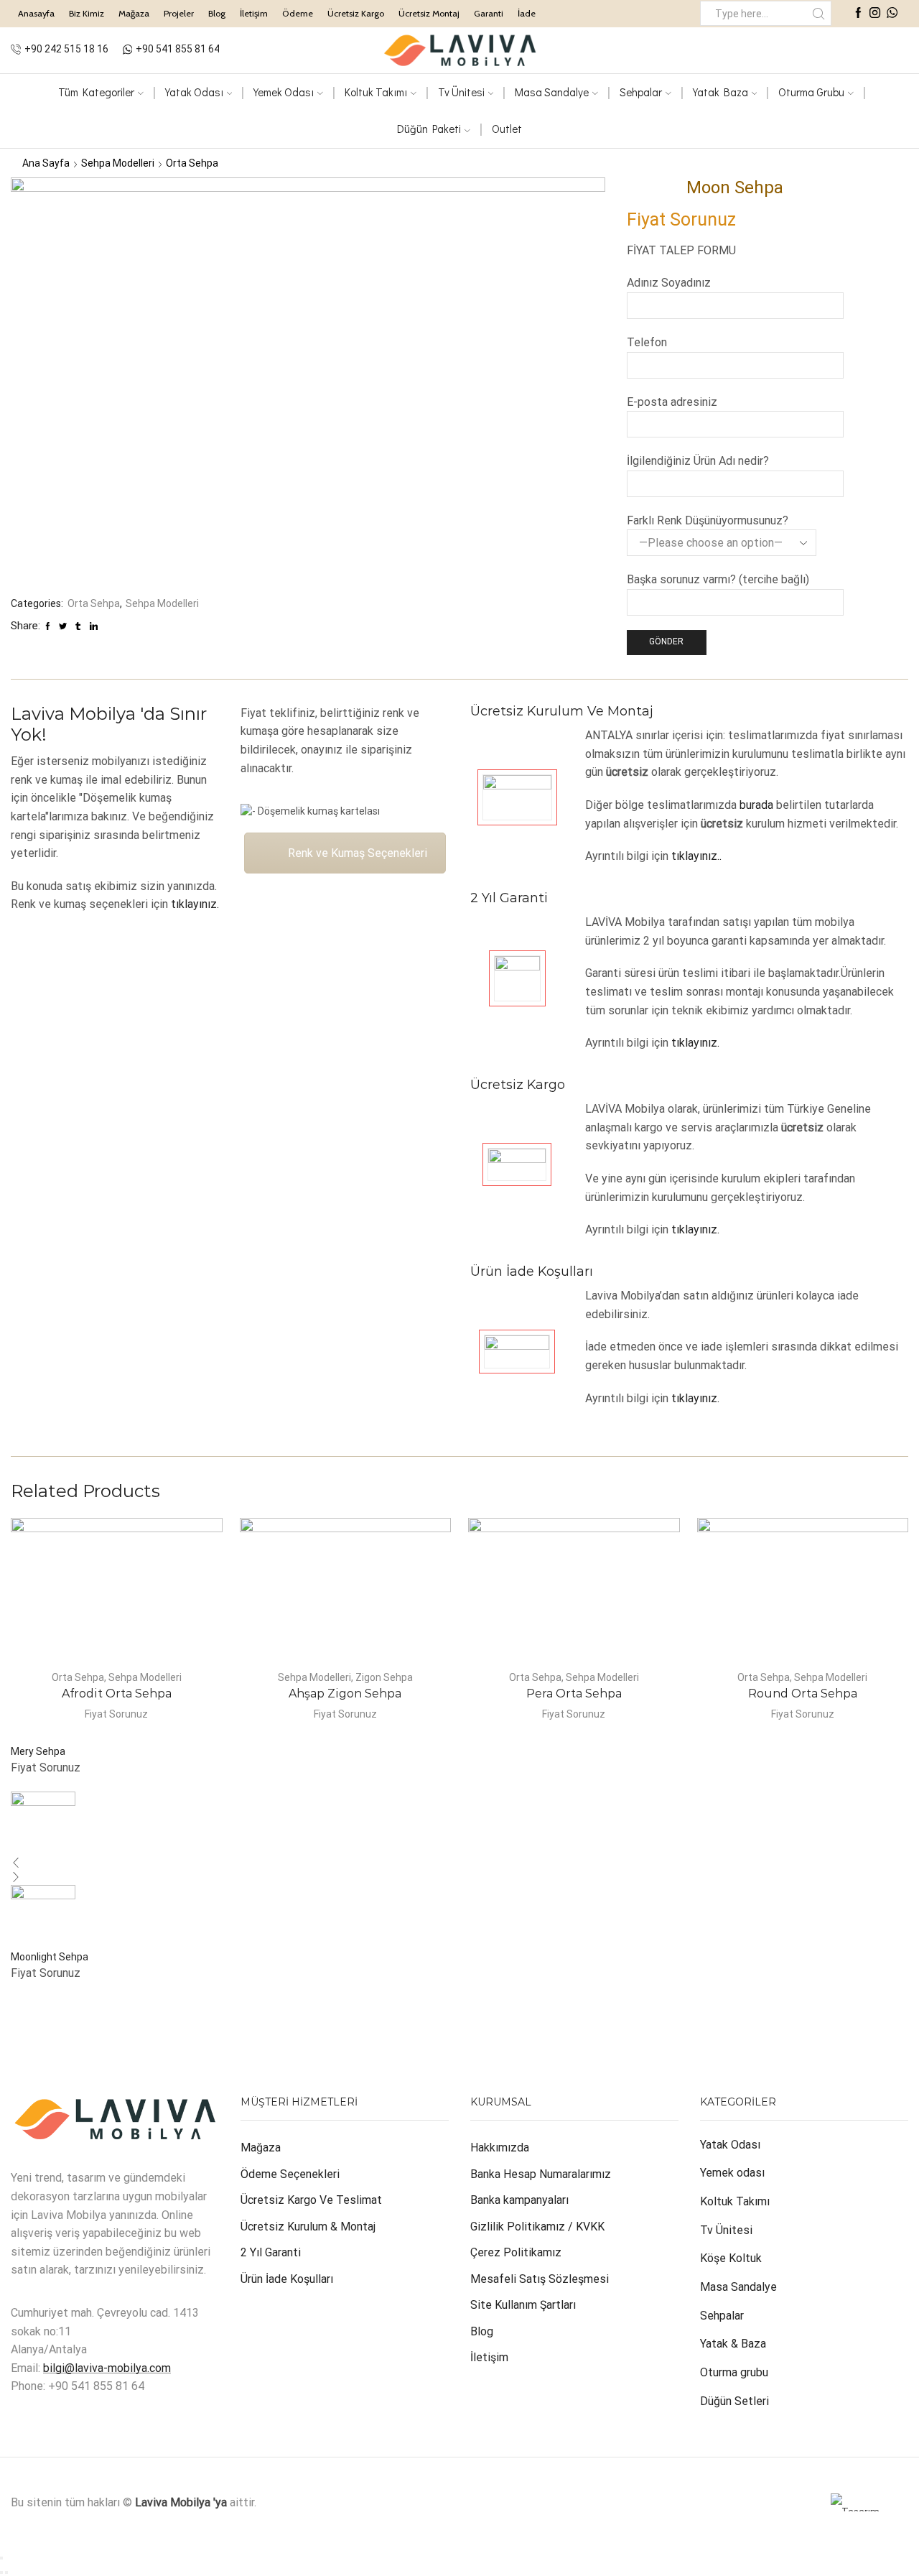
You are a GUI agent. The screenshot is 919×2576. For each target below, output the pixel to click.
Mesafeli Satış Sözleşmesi (540, 2279)
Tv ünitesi (461, 92)
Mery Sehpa (38, 1751)
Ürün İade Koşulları (287, 2279)
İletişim (254, 13)
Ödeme (298, 13)
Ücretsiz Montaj (429, 13)
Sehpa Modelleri (118, 163)
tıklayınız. (195, 904)
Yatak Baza (720, 92)
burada (756, 805)
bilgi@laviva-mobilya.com (107, 2368)
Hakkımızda (500, 2148)
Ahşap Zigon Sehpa (345, 1694)
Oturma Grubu (811, 92)
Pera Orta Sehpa (574, 1694)
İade (527, 13)
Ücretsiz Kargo (356, 13)
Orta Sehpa (192, 163)
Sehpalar (641, 92)
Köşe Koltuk (731, 2258)
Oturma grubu (734, 2372)
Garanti (489, 13)
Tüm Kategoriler (96, 92)
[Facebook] (858, 14)
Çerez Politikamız (516, 2252)
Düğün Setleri (734, 2401)
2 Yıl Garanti (271, 2252)
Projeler (179, 13)
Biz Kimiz (87, 13)
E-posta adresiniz (672, 402)
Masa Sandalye (552, 92)
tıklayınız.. (696, 856)
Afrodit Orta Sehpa (117, 1694)
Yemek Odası (284, 92)
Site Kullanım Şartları (523, 2305)
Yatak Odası (194, 92)
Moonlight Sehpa (50, 1957)
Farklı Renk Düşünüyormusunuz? (708, 520)
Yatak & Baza (733, 2344)
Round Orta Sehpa (803, 1694)
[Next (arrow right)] (6, 2572)
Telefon (647, 342)
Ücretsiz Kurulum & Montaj (308, 2227)
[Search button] (819, 13)
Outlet (507, 129)
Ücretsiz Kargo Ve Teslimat (311, 2200)
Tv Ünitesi (726, 2230)
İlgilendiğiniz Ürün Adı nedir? (698, 461)
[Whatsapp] (892, 14)
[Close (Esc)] (1, 2558)
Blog (217, 13)
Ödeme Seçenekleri (290, 2174)
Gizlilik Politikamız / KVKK (537, 2227)
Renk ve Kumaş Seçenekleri (358, 853)
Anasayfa (36, 13)
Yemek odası (732, 2173)
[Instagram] (875, 14)
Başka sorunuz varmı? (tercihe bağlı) (718, 579)
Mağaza (134, 13)
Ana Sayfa (46, 163)
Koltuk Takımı (376, 92)
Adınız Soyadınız (669, 283)
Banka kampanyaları (519, 2200)
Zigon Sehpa (384, 1677)
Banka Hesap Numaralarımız (541, 2174)
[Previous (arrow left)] (1, 2572)
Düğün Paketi (429, 129)
